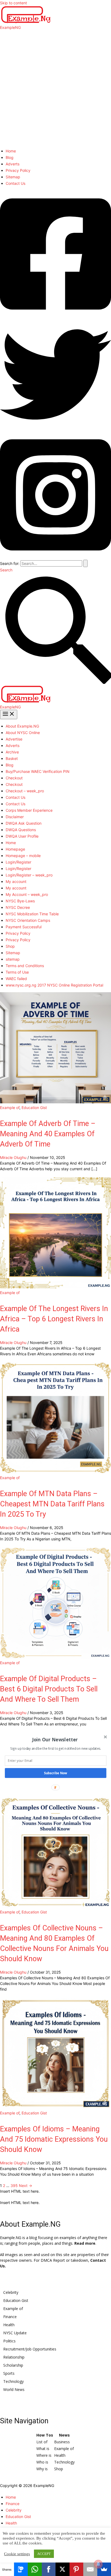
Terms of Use (17, 972)
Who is (42, 2462)
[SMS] (21, 2569)
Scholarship (13, 2365)
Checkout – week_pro (25, 791)
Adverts (13, 164)
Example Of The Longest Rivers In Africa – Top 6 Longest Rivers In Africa (54, 1319)
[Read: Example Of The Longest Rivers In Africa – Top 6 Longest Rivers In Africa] (55, 1287)
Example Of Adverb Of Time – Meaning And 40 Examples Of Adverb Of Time (48, 1134)
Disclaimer (15, 817)
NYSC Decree (18, 907)
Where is (44, 2455)
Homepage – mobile (23, 856)
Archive (12, 752)
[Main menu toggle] (9, 714)
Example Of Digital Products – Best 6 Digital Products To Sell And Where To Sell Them (49, 1689)
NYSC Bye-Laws (20, 901)
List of (42, 2442)
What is (43, 2449)
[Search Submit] (85, 563)
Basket (12, 758)
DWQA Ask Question (24, 823)
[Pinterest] (77, 2569)
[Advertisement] (55, 88)
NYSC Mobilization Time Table (32, 914)
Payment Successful (24, 927)
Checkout (14, 778)
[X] (63, 2569)
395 (14, 2186)
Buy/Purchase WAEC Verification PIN (38, 771)
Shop (10, 946)
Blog (10, 157)
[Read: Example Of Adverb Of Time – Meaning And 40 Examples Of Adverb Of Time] (55, 1102)
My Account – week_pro (27, 894)
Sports (9, 2373)
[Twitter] (55, 429)
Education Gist (34, 1108)
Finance (10, 2317)
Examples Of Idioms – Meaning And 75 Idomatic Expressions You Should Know (54, 2139)
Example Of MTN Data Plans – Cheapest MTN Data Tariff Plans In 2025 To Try (52, 1504)
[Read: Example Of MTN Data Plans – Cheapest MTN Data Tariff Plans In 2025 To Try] (55, 1472)
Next (25, 2186)
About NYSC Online (23, 733)
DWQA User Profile (22, 836)
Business (62, 2442)
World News (14, 2389)
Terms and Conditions (25, 966)
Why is (42, 2469)
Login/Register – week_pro (29, 875)
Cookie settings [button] (17, 2554)
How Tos (45, 2435)
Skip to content (13, 3)
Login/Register (18, 862)
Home (11, 151)
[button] (55, 1740)
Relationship (14, 2357)
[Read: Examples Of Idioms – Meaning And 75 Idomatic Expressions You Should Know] (55, 2107)
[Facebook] (55, 316)
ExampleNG (10, 27)
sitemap (13, 959)
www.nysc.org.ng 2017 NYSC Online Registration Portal (54, 985)
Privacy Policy (18, 170)
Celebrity (11, 2292)
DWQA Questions (21, 830)
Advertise (14, 739)
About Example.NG (22, 726)
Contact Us (15, 183)
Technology (13, 2381)
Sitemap (13, 177)
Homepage (15, 849)
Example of (10, 1108)
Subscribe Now (56, 1773)
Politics (9, 2341)
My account (16, 881)
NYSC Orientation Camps (28, 920)
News (64, 2435)
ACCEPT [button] (44, 2554)
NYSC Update (15, 2333)
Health (9, 2325)
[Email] (90, 2569)
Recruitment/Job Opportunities (30, 2349)
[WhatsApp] (35, 2569)
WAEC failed (16, 979)
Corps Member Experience (29, 810)
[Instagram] (55, 557)
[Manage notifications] (98, 2564)
